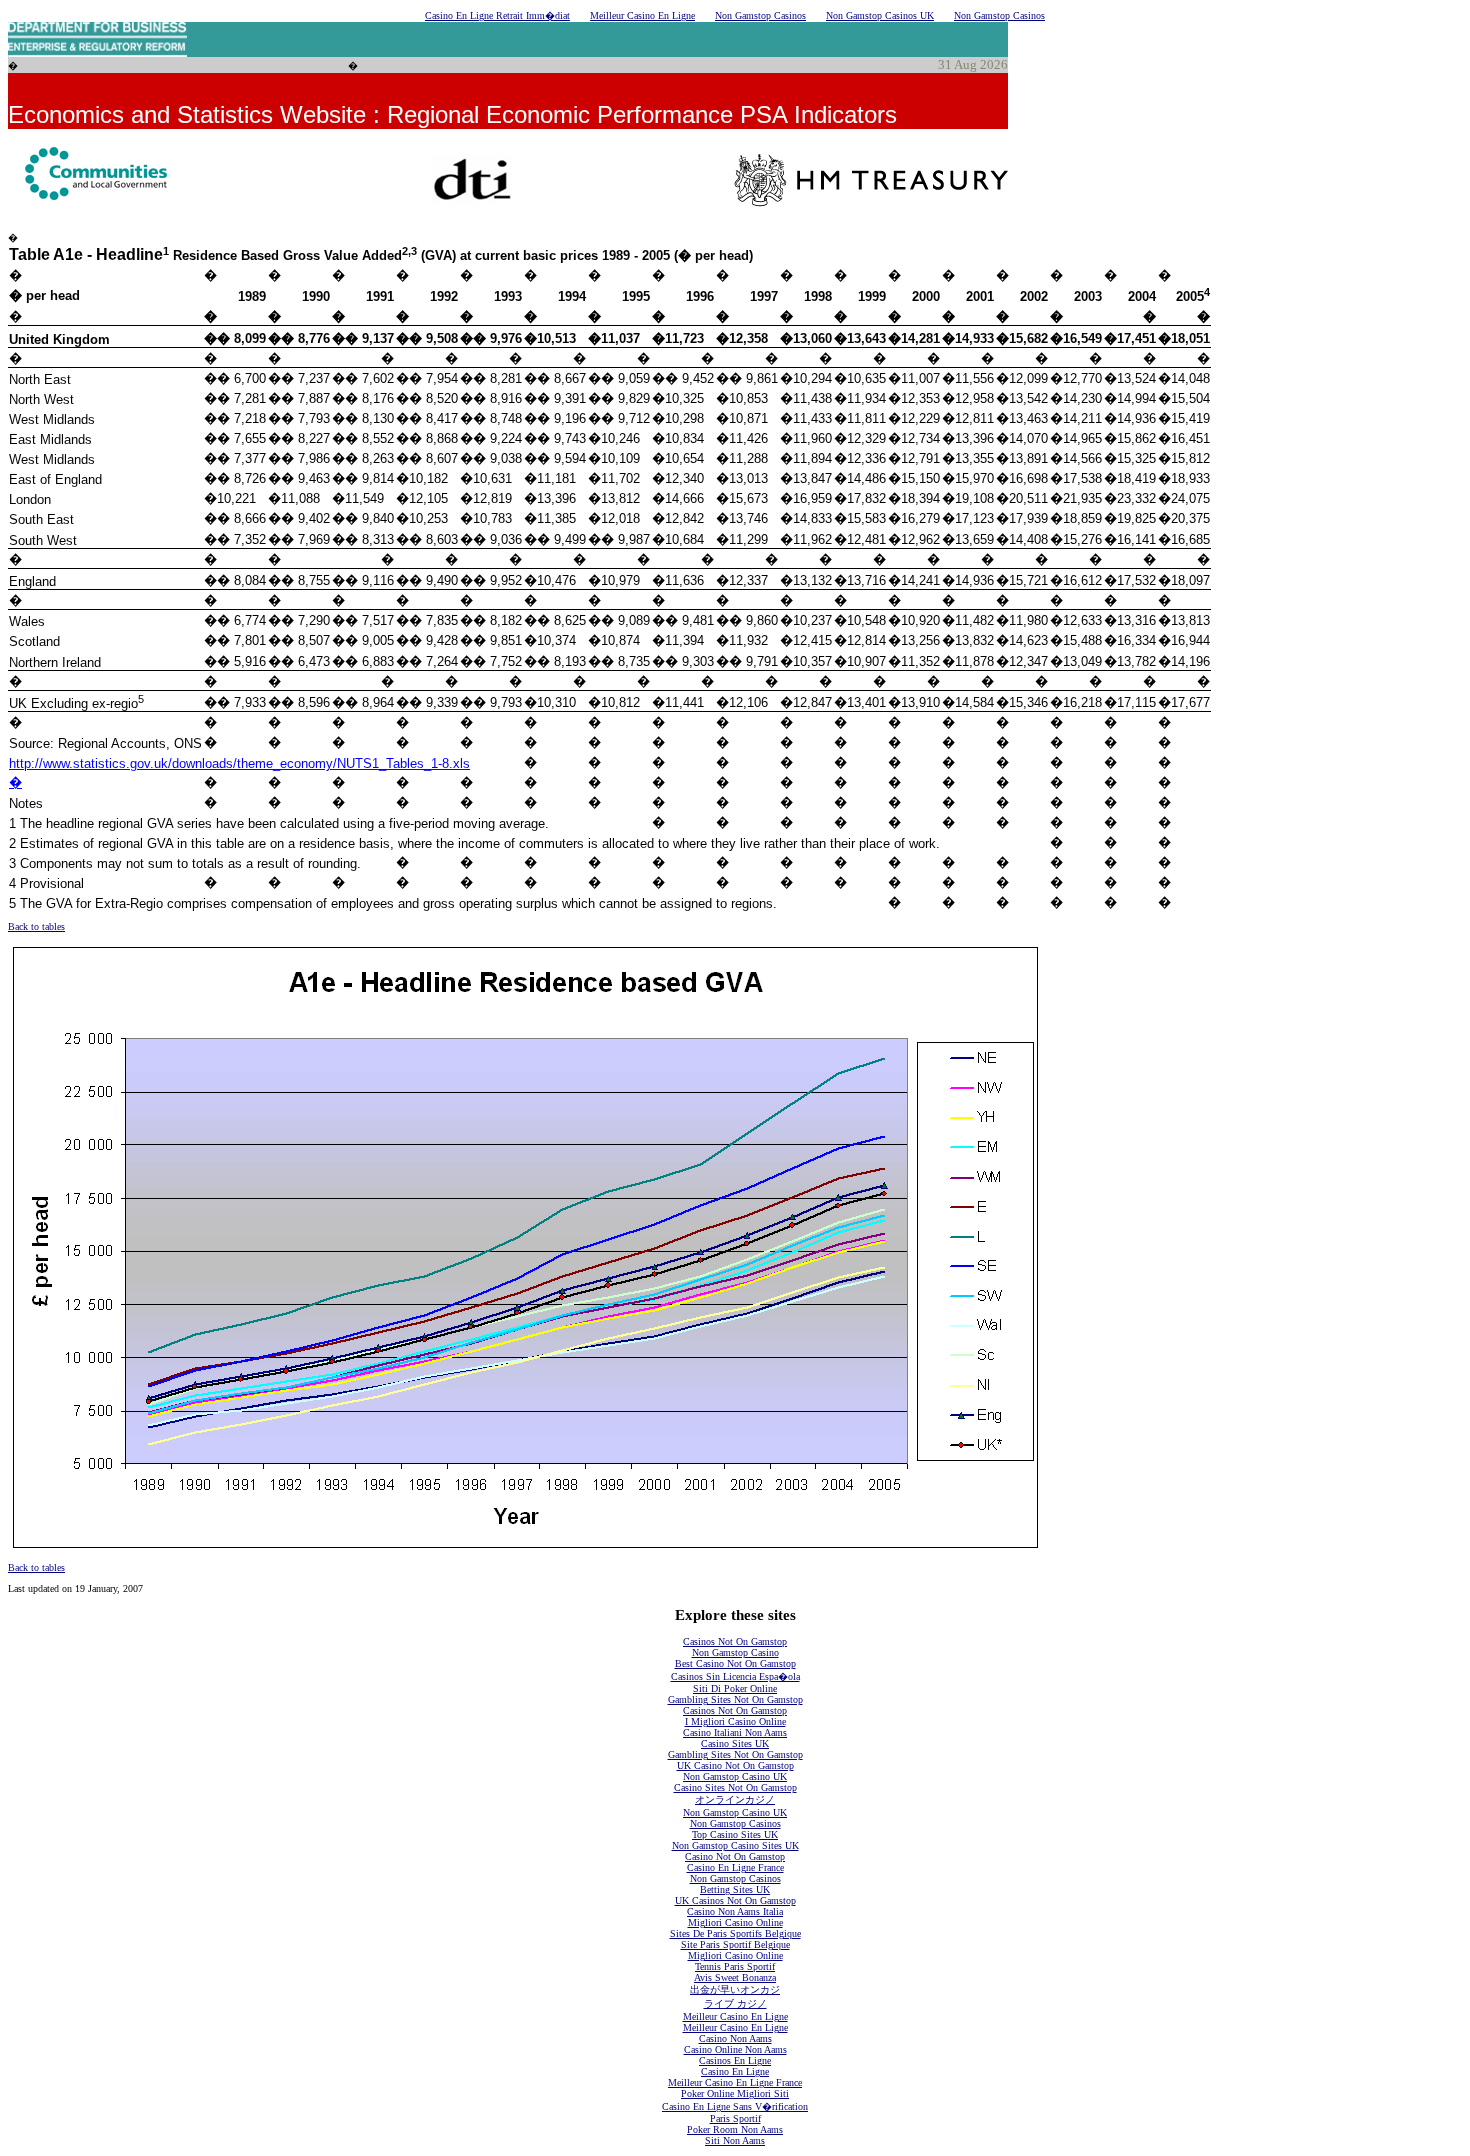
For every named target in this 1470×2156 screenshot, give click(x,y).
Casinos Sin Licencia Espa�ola (735, 1676)
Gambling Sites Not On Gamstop (735, 1699)
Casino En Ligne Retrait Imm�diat (497, 15)
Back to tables (36, 926)
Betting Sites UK (735, 1889)
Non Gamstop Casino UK (735, 1776)
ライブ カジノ (735, 2003)
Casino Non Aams (735, 2038)
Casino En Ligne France (735, 1867)
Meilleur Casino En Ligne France (735, 2082)
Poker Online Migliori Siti (735, 2093)
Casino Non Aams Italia (735, 1911)
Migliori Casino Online (735, 1922)
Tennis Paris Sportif (735, 1966)
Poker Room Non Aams (735, 2129)
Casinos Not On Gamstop (735, 1641)
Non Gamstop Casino (735, 1652)
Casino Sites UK (735, 1743)
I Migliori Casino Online (735, 1721)
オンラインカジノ (735, 1799)
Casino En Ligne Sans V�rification (735, 2106)
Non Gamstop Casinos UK (880, 15)
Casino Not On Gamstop (735, 1856)
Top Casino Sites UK (735, 1834)
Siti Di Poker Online (735, 1688)
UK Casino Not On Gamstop (735, 1765)
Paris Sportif (735, 2118)
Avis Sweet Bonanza (735, 1977)
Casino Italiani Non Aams (735, 1732)
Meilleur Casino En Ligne (642, 15)
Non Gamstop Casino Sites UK (735, 1845)
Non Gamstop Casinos (760, 15)
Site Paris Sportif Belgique (735, 1944)
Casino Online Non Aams (735, 2049)
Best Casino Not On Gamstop (735, 1663)
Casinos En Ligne (735, 2060)
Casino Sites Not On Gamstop (735, 1787)
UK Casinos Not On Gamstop (735, 1900)
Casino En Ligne (735, 2071)
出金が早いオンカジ (735, 1989)
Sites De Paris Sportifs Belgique (735, 1933)
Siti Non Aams (735, 2140)
